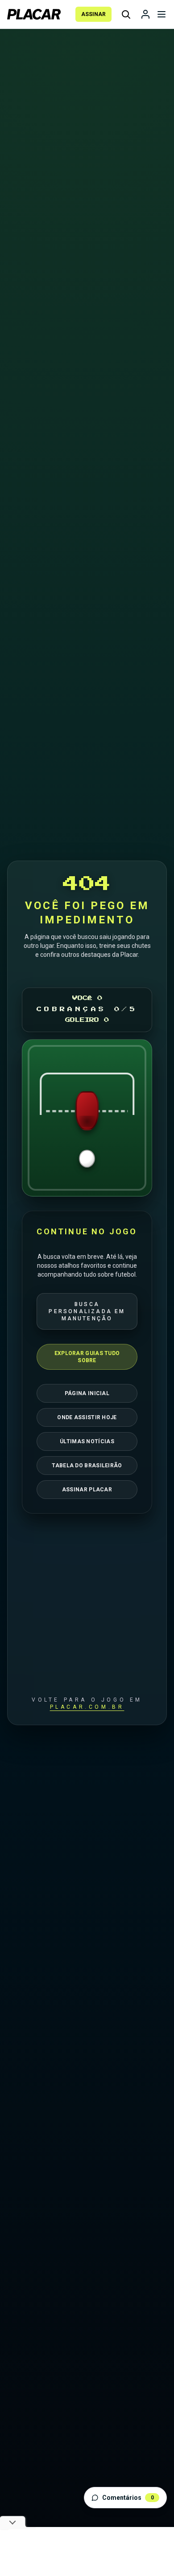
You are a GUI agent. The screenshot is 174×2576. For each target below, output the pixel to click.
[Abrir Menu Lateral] (162, 14)
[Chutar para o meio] (87, 1118)
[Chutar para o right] (125, 1118)
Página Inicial (87, 1393)
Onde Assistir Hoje (87, 1417)
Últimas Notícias (87, 1441)
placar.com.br (87, 1707)
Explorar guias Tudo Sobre (87, 1357)
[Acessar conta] (145, 14)
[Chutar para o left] (49, 1118)
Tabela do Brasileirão (87, 1466)
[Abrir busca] (126, 14)
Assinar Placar (87, 1490)
